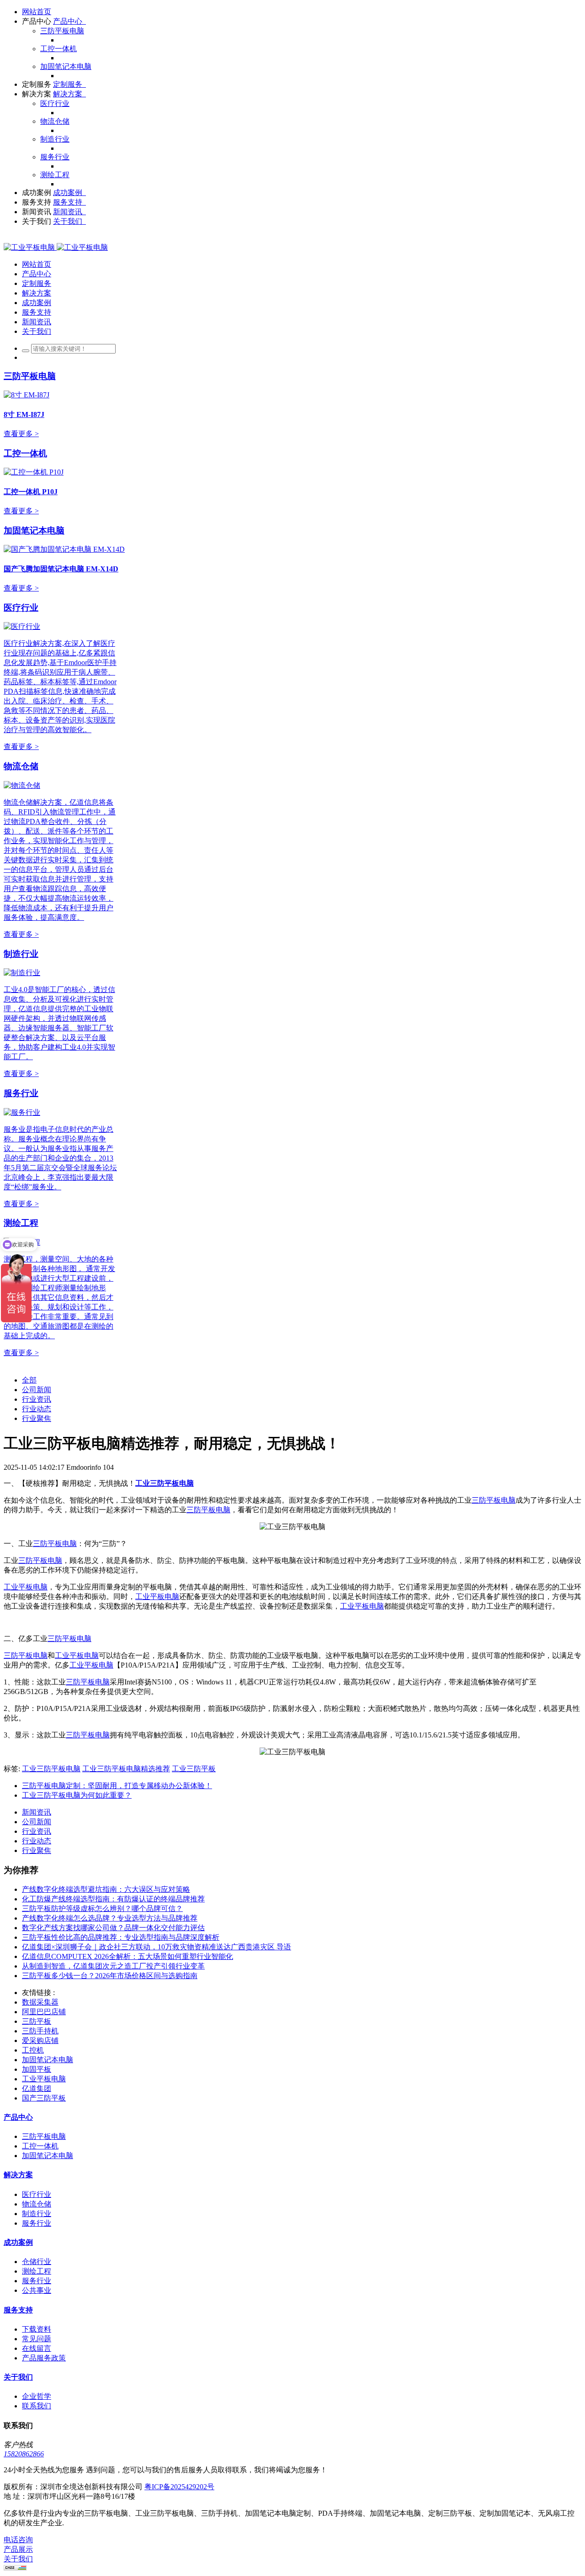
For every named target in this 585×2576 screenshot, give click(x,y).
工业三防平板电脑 (51, 1769)
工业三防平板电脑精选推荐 (126, 1769)
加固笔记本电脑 (34, 531)
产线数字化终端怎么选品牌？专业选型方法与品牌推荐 (110, 1918)
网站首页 (37, 12)
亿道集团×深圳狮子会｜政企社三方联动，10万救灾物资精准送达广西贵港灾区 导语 (157, 1947)
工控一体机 (25, 453)
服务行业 (21, 1093)
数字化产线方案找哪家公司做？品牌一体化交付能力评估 (113, 1928)
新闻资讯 (37, 1812)
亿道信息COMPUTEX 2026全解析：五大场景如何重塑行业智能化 (128, 1956)
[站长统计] (15, 2568)
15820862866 (24, 2454)
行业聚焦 (37, 1418)
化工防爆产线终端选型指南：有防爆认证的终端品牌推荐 (113, 1899)
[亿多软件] (56, 247)
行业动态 (37, 1409)
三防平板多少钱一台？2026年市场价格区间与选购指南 (110, 1976)
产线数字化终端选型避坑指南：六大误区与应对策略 (106, 1889)
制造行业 (21, 954)
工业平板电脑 (26, 1587)
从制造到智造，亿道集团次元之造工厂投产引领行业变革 (113, 1966)
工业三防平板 (194, 1769)
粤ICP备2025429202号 (179, 2487)
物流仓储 (21, 766)
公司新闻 (37, 1390)
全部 (29, 1380)
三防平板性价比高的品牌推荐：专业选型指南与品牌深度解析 (121, 1937)
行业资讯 (37, 1399)
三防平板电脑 (30, 376)
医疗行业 (21, 608)
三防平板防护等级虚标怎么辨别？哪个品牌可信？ (102, 1908)
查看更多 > (21, 434)
